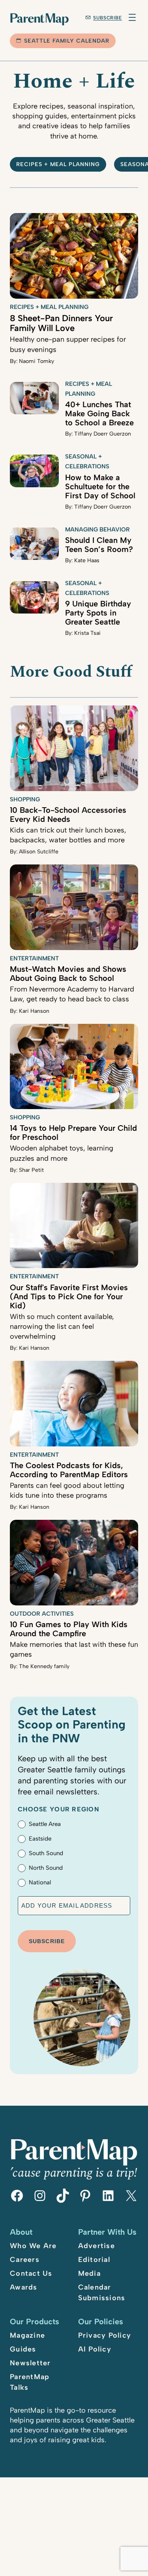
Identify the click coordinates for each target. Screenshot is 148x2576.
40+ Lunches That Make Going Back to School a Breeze (99, 413)
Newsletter (30, 2363)
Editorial (94, 2260)
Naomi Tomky (37, 361)
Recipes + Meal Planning (58, 164)
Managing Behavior (97, 529)
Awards (24, 2287)
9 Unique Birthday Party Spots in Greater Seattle (98, 613)
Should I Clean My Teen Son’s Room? (99, 545)
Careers (25, 2260)
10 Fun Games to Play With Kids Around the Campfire (69, 1629)
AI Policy (95, 2349)
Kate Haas (87, 560)
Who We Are (33, 2246)
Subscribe (108, 18)
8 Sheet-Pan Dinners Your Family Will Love (61, 323)
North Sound (46, 1868)
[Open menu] (132, 17)
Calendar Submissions (102, 2293)
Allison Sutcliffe (39, 852)
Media (89, 2273)
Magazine (27, 2335)
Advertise (96, 2246)
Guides (23, 2349)
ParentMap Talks (30, 2382)
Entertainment (34, 958)
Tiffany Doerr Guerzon (103, 434)
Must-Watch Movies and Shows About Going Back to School (68, 974)
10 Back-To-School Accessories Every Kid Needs (68, 815)
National (40, 1882)
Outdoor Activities (42, 1614)
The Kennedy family (44, 1666)
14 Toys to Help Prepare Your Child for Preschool (73, 1133)
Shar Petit (31, 1170)
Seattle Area (45, 1824)
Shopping (25, 799)
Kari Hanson (34, 1011)
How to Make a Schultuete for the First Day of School (100, 486)
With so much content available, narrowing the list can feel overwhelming (62, 1326)
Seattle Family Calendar (67, 41)
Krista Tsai (87, 633)
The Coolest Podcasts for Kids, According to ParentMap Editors (69, 1470)
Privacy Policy (105, 2335)
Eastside (40, 1839)
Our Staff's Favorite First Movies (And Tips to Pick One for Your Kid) (69, 1296)
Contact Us (31, 2273)
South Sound (46, 1853)
